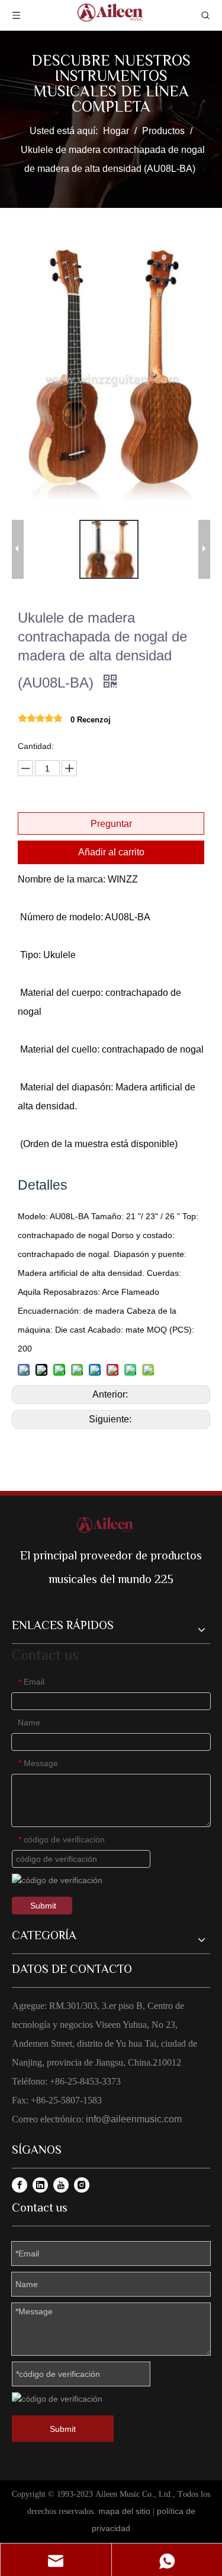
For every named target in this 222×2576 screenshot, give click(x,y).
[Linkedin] (40, 2185)
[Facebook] (20, 2185)
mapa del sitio (124, 2511)
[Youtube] (61, 2185)
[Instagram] (82, 2185)
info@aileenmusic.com (134, 2119)
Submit (43, 1906)
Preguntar (111, 824)
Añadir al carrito (111, 852)
